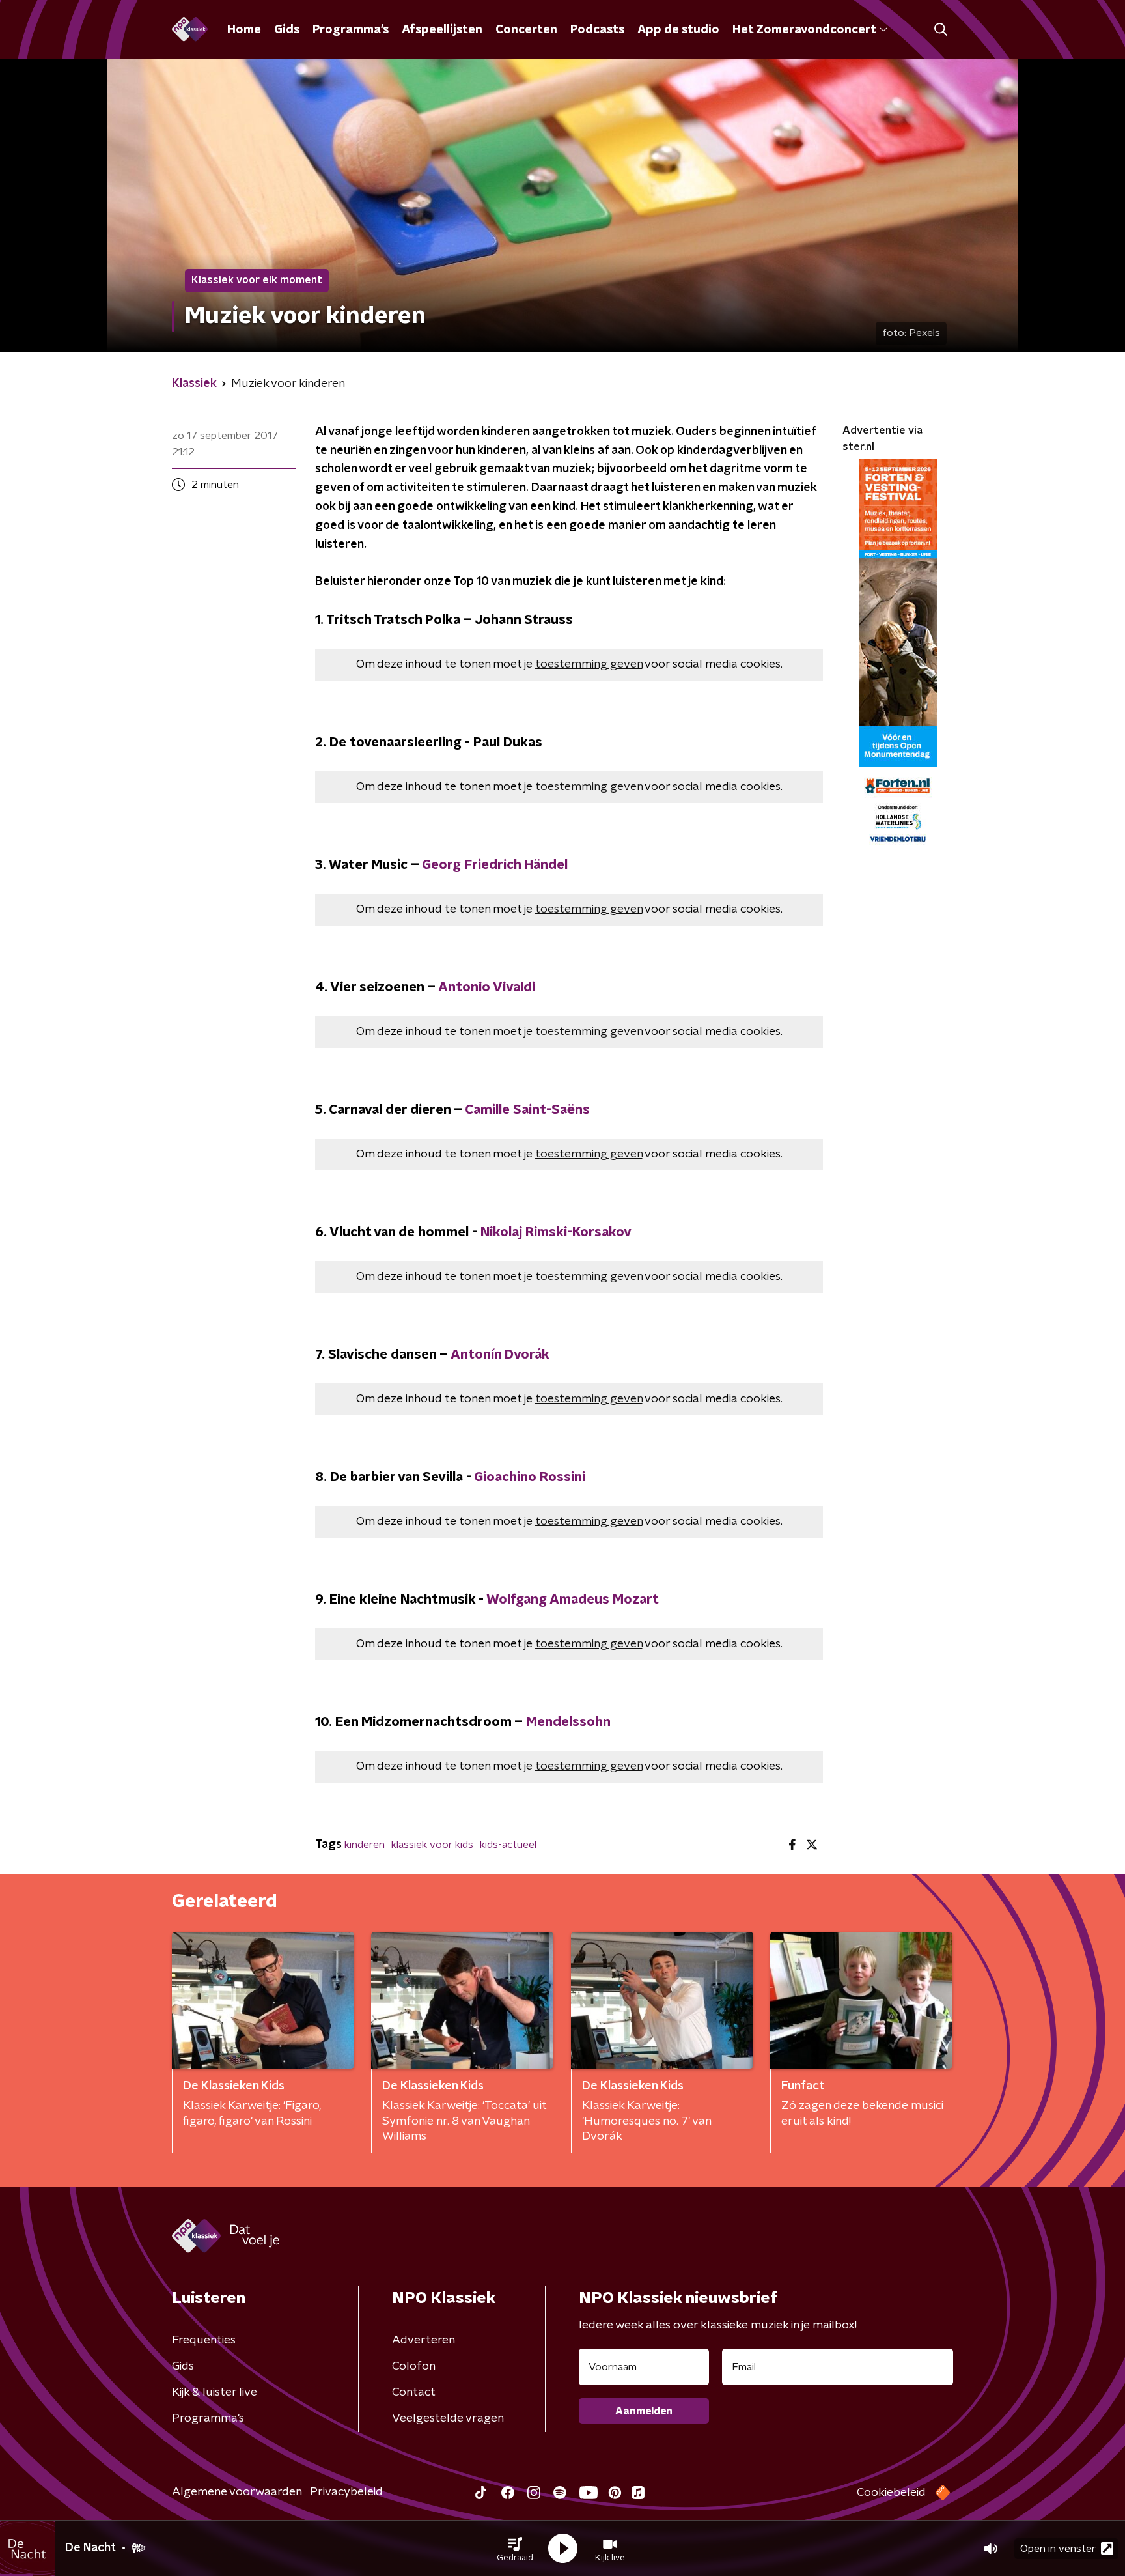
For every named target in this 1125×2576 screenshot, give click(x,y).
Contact (414, 2392)
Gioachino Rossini (530, 1477)
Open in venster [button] (1058, 2549)
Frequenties (204, 2340)
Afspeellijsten (442, 30)
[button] (515, 2549)
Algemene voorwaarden (237, 2492)
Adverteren (424, 2340)
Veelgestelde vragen (448, 2418)
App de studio (678, 30)
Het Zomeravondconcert (804, 30)
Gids (287, 30)
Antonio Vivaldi (487, 987)
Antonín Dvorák (500, 1355)
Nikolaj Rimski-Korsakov (556, 1232)
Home (244, 30)
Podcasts (597, 30)
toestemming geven (589, 664)
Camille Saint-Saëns (527, 1110)
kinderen (365, 1845)
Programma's (351, 30)
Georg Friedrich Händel (495, 865)
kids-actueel (508, 1845)
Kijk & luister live (215, 2392)
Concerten (526, 30)
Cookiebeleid (891, 2493)
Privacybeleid (346, 2492)
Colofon (414, 2366)
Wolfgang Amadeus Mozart (573, 1600)
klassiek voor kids (432, 1845)
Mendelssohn (568, 1722)
